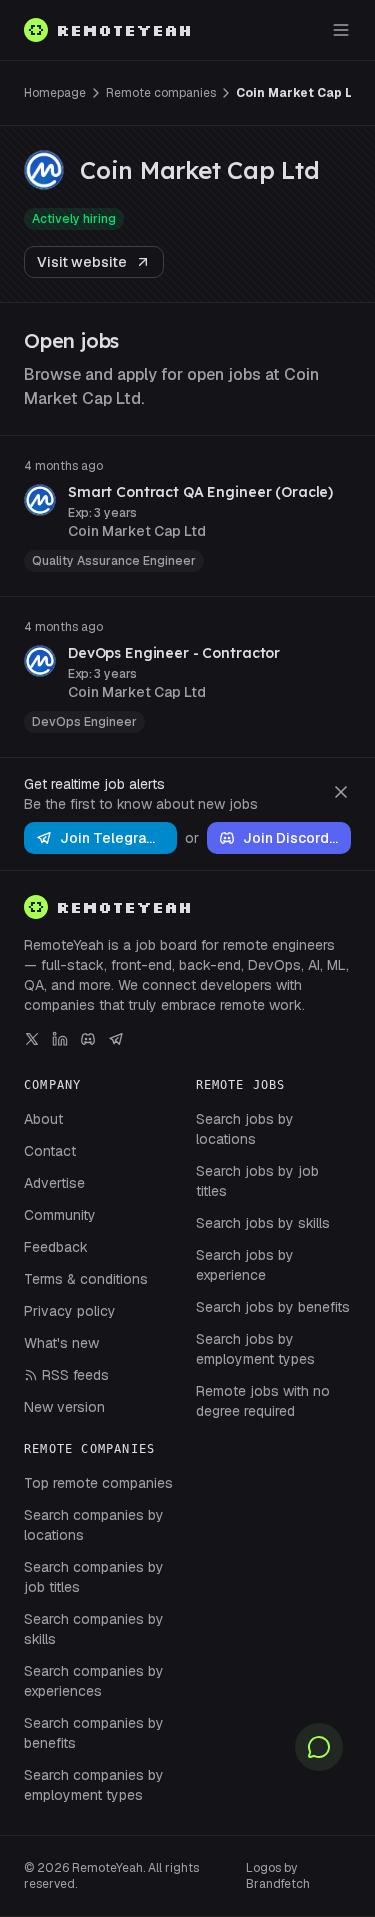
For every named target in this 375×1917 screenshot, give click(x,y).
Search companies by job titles (94, 1577)
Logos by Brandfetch (278, 1876)
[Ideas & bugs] (319, 1747)
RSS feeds (75, 1375)
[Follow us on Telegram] (116, 1039)
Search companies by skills (94, 1629)
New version (64, 1407)
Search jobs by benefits (273, 1307)
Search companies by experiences (94, 1681)
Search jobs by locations (245, 1129)
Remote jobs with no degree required (263, 1401)
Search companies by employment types (94, 1785)
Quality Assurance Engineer (114, 561)
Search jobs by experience (245, 1265)
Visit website (82, 262)
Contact (50, 1151)
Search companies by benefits (94, 1733)
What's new (61, 1343)
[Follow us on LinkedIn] (60, 1039)
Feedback (56, 1247)
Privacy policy (70, 1311)
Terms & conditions (86, 1279)
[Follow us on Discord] (88, 1039)
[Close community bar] (341, 792)
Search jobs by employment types (255, 1349)
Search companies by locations (94, 1525)
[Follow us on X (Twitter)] (32, 1039)
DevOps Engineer (84, 722)
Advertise (54, 1183)
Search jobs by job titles (257, 1181)
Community (60, 1215)
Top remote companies (98, 1483)
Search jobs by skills (263, 1223)
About (43, 1119)
